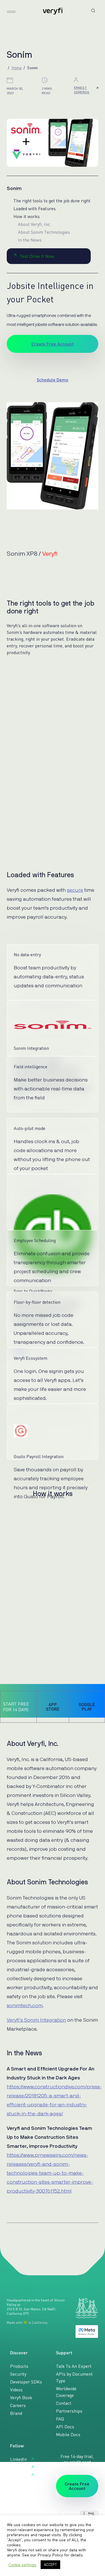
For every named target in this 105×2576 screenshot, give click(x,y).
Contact (64, 2403)
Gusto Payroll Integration (39, 1456)
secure (75, 890)
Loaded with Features (35, 209)
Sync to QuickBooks (33, 1291)
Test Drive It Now (37, 256)
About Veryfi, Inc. (35, 224)
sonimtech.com (25, 2006)
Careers (18, 2405)
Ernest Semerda (82, 90)
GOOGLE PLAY (87, 1707)
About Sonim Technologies (44, 232)
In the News (30, 240)
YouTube (18, 2475)
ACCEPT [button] (50, 2565)
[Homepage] (53, 11)
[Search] (93, 11)
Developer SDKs (26, 2382)
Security (18, 2374)
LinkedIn (18, 2459)
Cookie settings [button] (22, 2565)
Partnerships (69, 2411)
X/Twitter (19, 2467)
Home (17, 68)
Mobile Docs (68, 2434)
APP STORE (53, 1707)
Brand (16, 2413)
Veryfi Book (21, 2397)
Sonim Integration (31, 1048)
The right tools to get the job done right (52, 201)
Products (19, 2366)
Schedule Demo (53, 380)
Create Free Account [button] (53, 344)
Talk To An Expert (74, 2366)
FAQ (60, 2419)
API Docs (65, 2427)
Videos (16, 2390)
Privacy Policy (50, 2555)
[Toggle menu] (11, 12)
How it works (27, 216)
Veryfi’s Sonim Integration (36, 2020)
